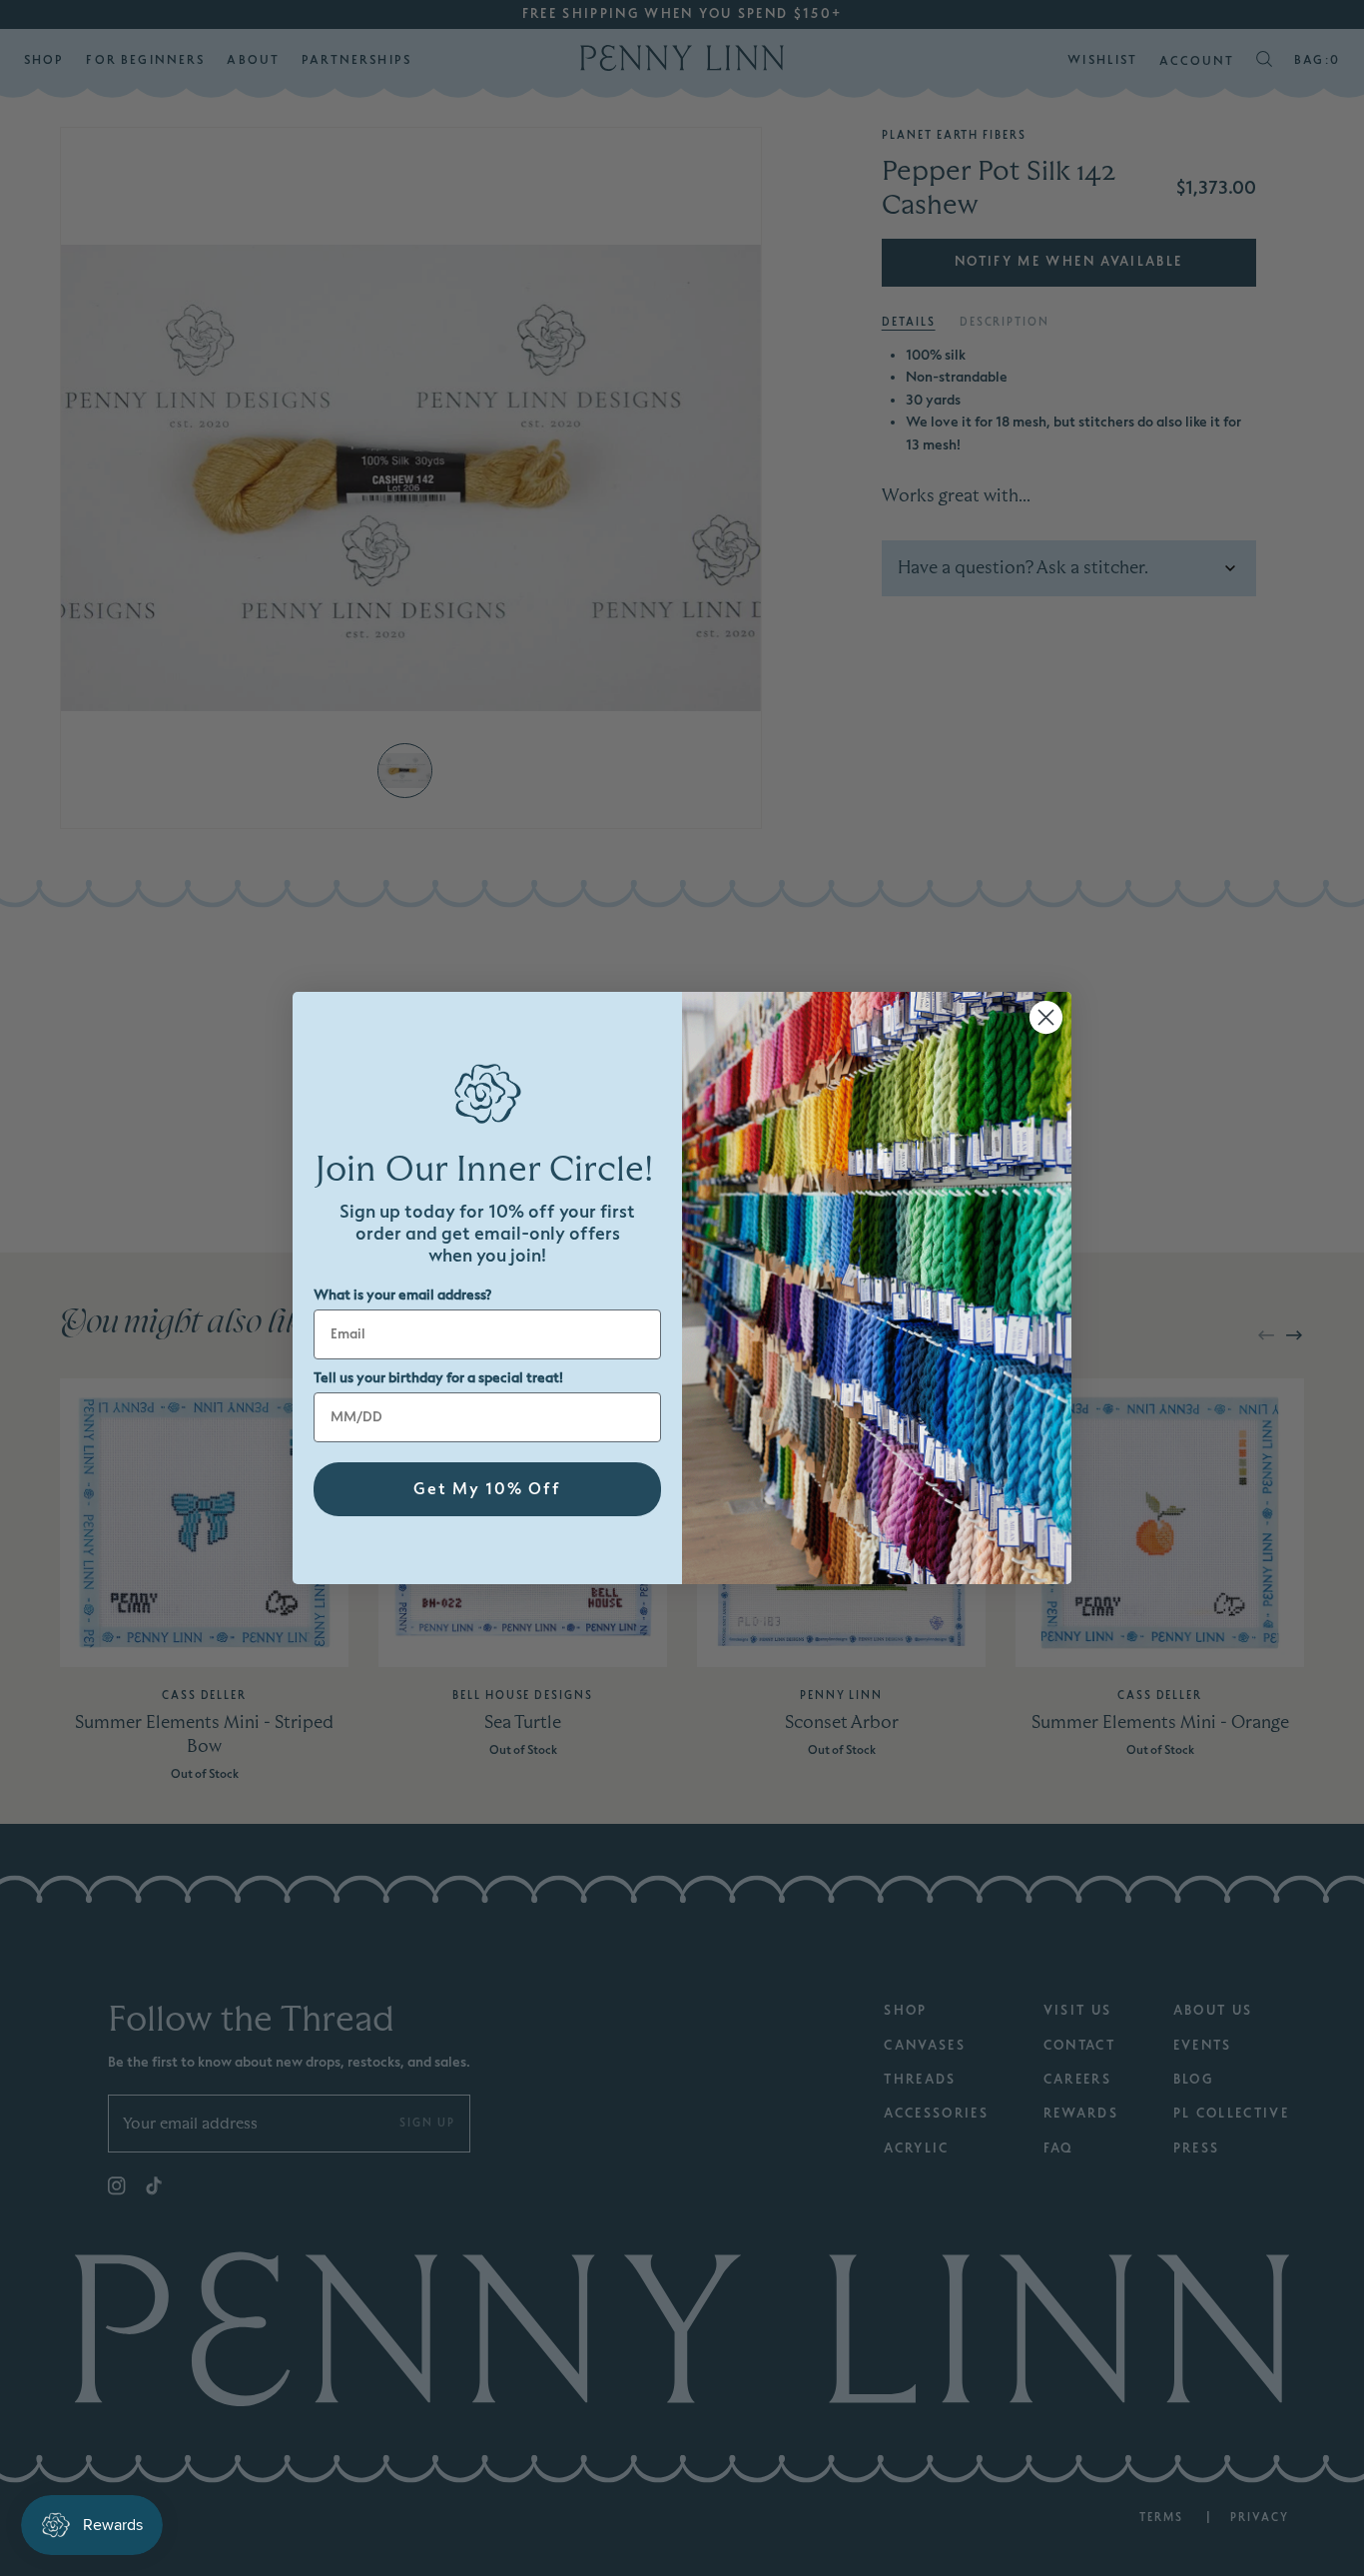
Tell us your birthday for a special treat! (438, 1378)
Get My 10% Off (487, 1489)
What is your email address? (402, 1295)
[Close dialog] (1046, 1017)
